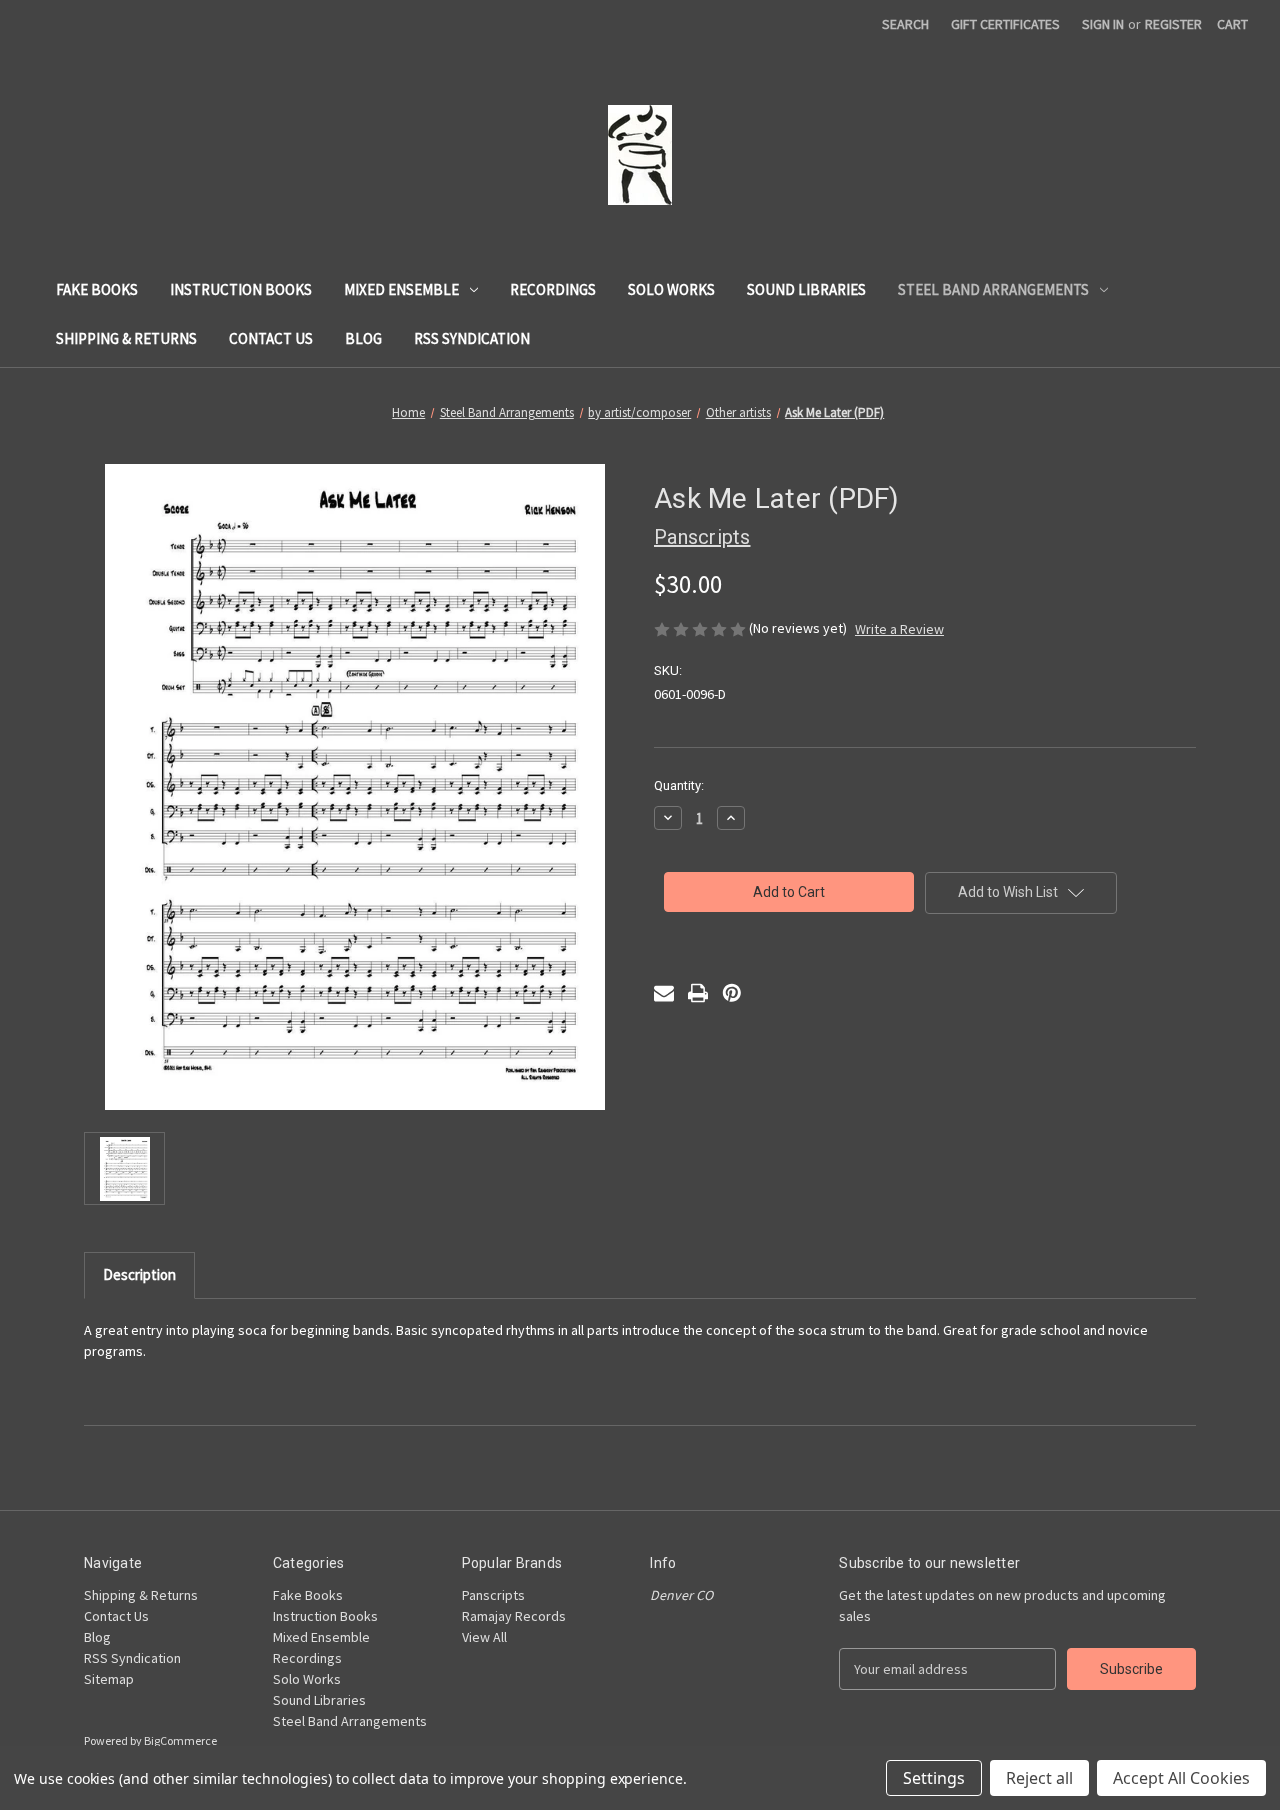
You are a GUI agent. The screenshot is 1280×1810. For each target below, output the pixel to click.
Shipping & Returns (126, 338)
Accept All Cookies (1181, 1778)
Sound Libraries (806, 289)
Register (1173, 24)
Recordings (553, 289)
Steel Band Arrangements (993, 289)
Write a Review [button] (899, 629)
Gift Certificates (1005, 24)
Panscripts (493, 1595)
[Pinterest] (732, 993)
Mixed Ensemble (401, 289)
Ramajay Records (514, 1616)
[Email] (664, 993)
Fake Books (97, 289)
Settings (934, 1778)
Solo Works (671, 289)
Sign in (1103, 24)
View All (484, 1637)
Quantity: (679, 785)
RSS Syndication (472, 338)
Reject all (1039, 1778)
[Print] (698, 993)
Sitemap (109, 1679)
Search (905, 24)
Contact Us (271, 338)
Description (139, 1274)
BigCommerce (180, 1740)
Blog (363, 338)
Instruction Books (241, 289)
